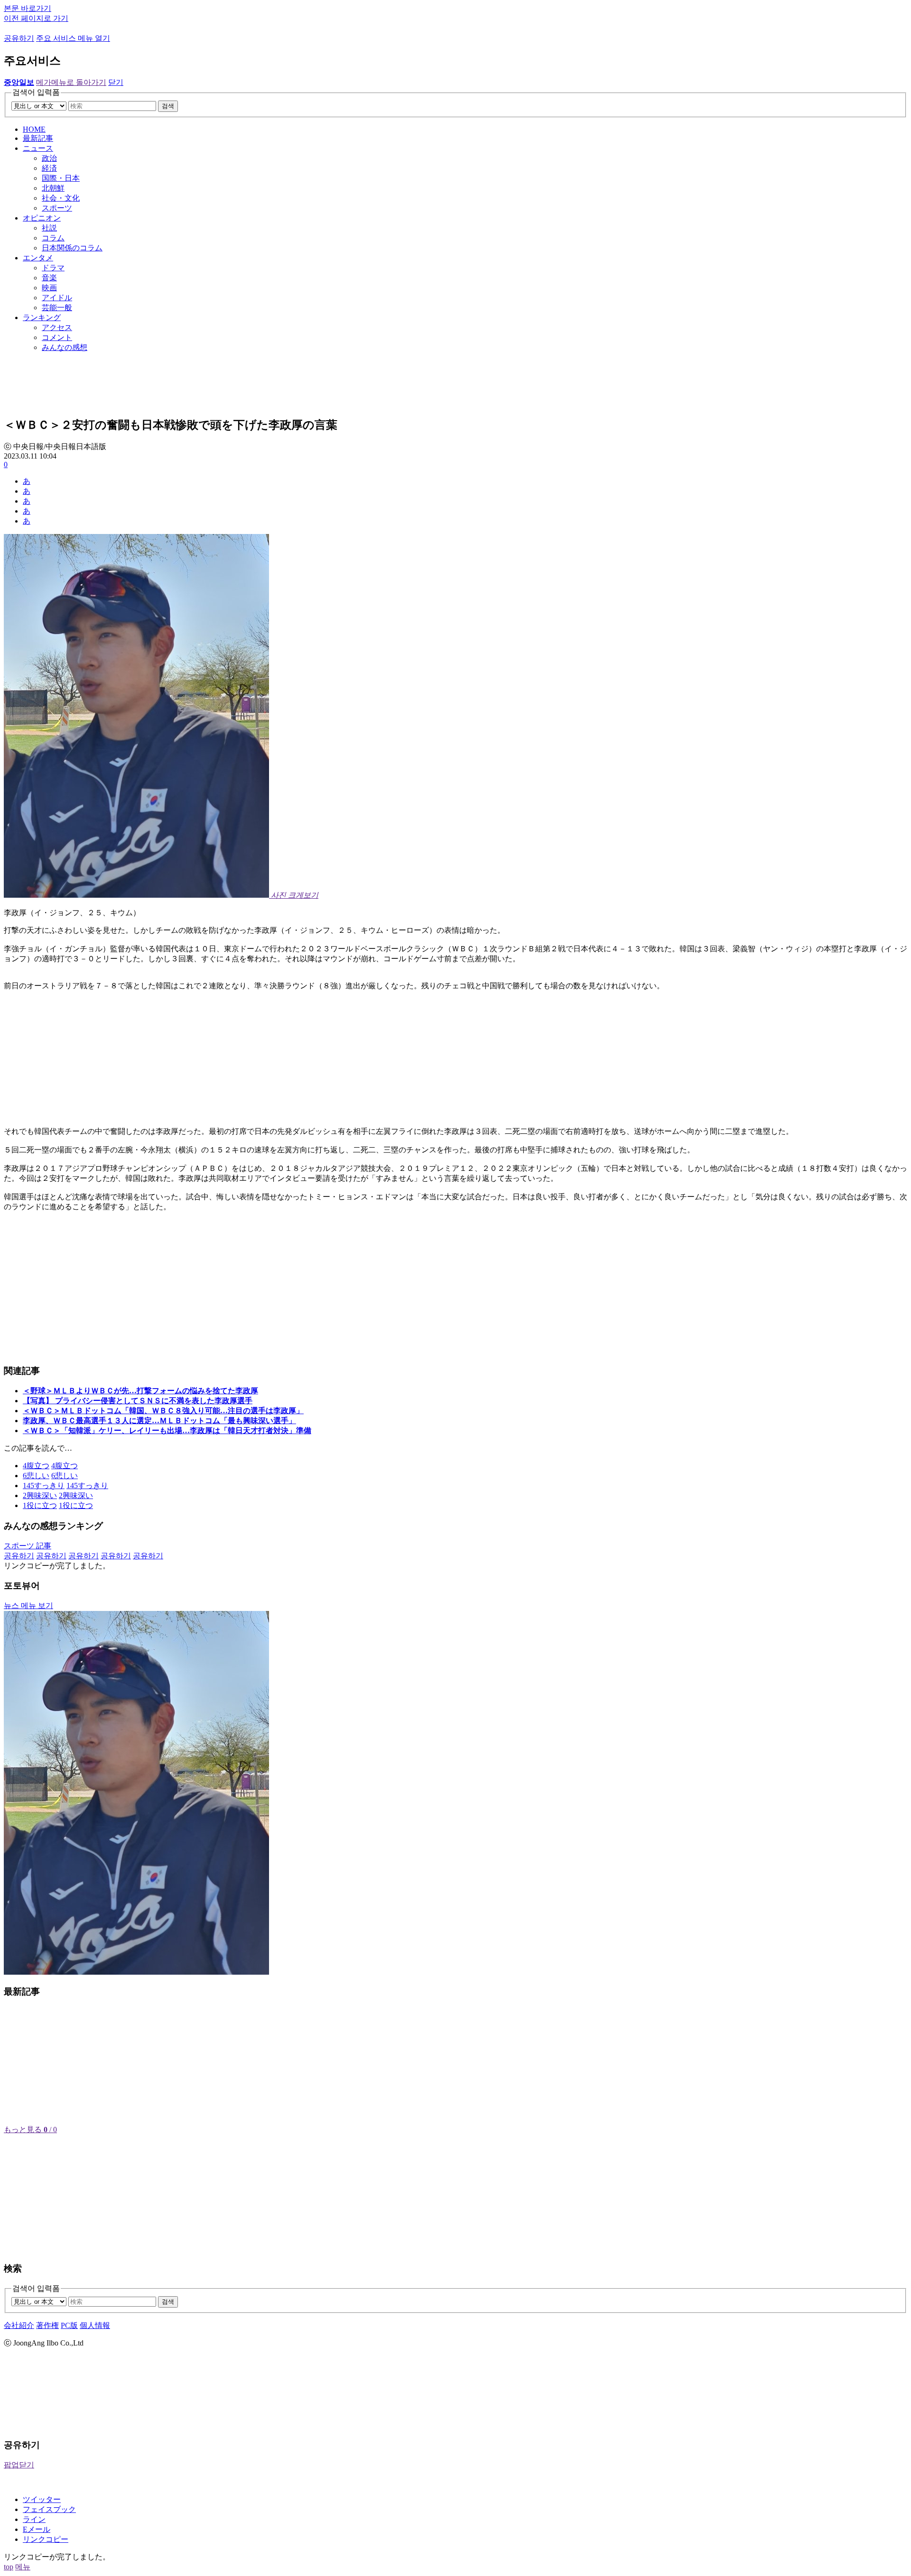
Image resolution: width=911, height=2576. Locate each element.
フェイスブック (49, 2509)
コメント (57, 337)
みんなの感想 (65, 347)
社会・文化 (61, 198)
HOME (34, 129)
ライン (34, 2519)
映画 (49, 288)
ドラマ (53, 268)
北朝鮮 (53, 188)
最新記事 (38, 138)
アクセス (57, 327)
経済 (49, 168)
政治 (49, 158)
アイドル (57, 298)
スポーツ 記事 (28, 1546)
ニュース (38, 148)
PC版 (69, 2325)
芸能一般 (57, 308)
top (9, 2567)
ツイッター (42, 2499)
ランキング (42, 317)
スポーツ (57, 208)
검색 (168, 106)
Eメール (37, 2529)
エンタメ (38, 258)
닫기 (116, 82)
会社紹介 (19, 2325)
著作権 (47, 2325)
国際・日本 (61, 178)
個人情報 (95, 2325)
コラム (53, 238)
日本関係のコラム (72, 248)
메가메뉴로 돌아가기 (71, 82)
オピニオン (42, 218)
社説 (49, 228)
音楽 (49, 278)
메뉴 (23, 2567)
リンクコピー (46, 2539)
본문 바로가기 (28, 8)
